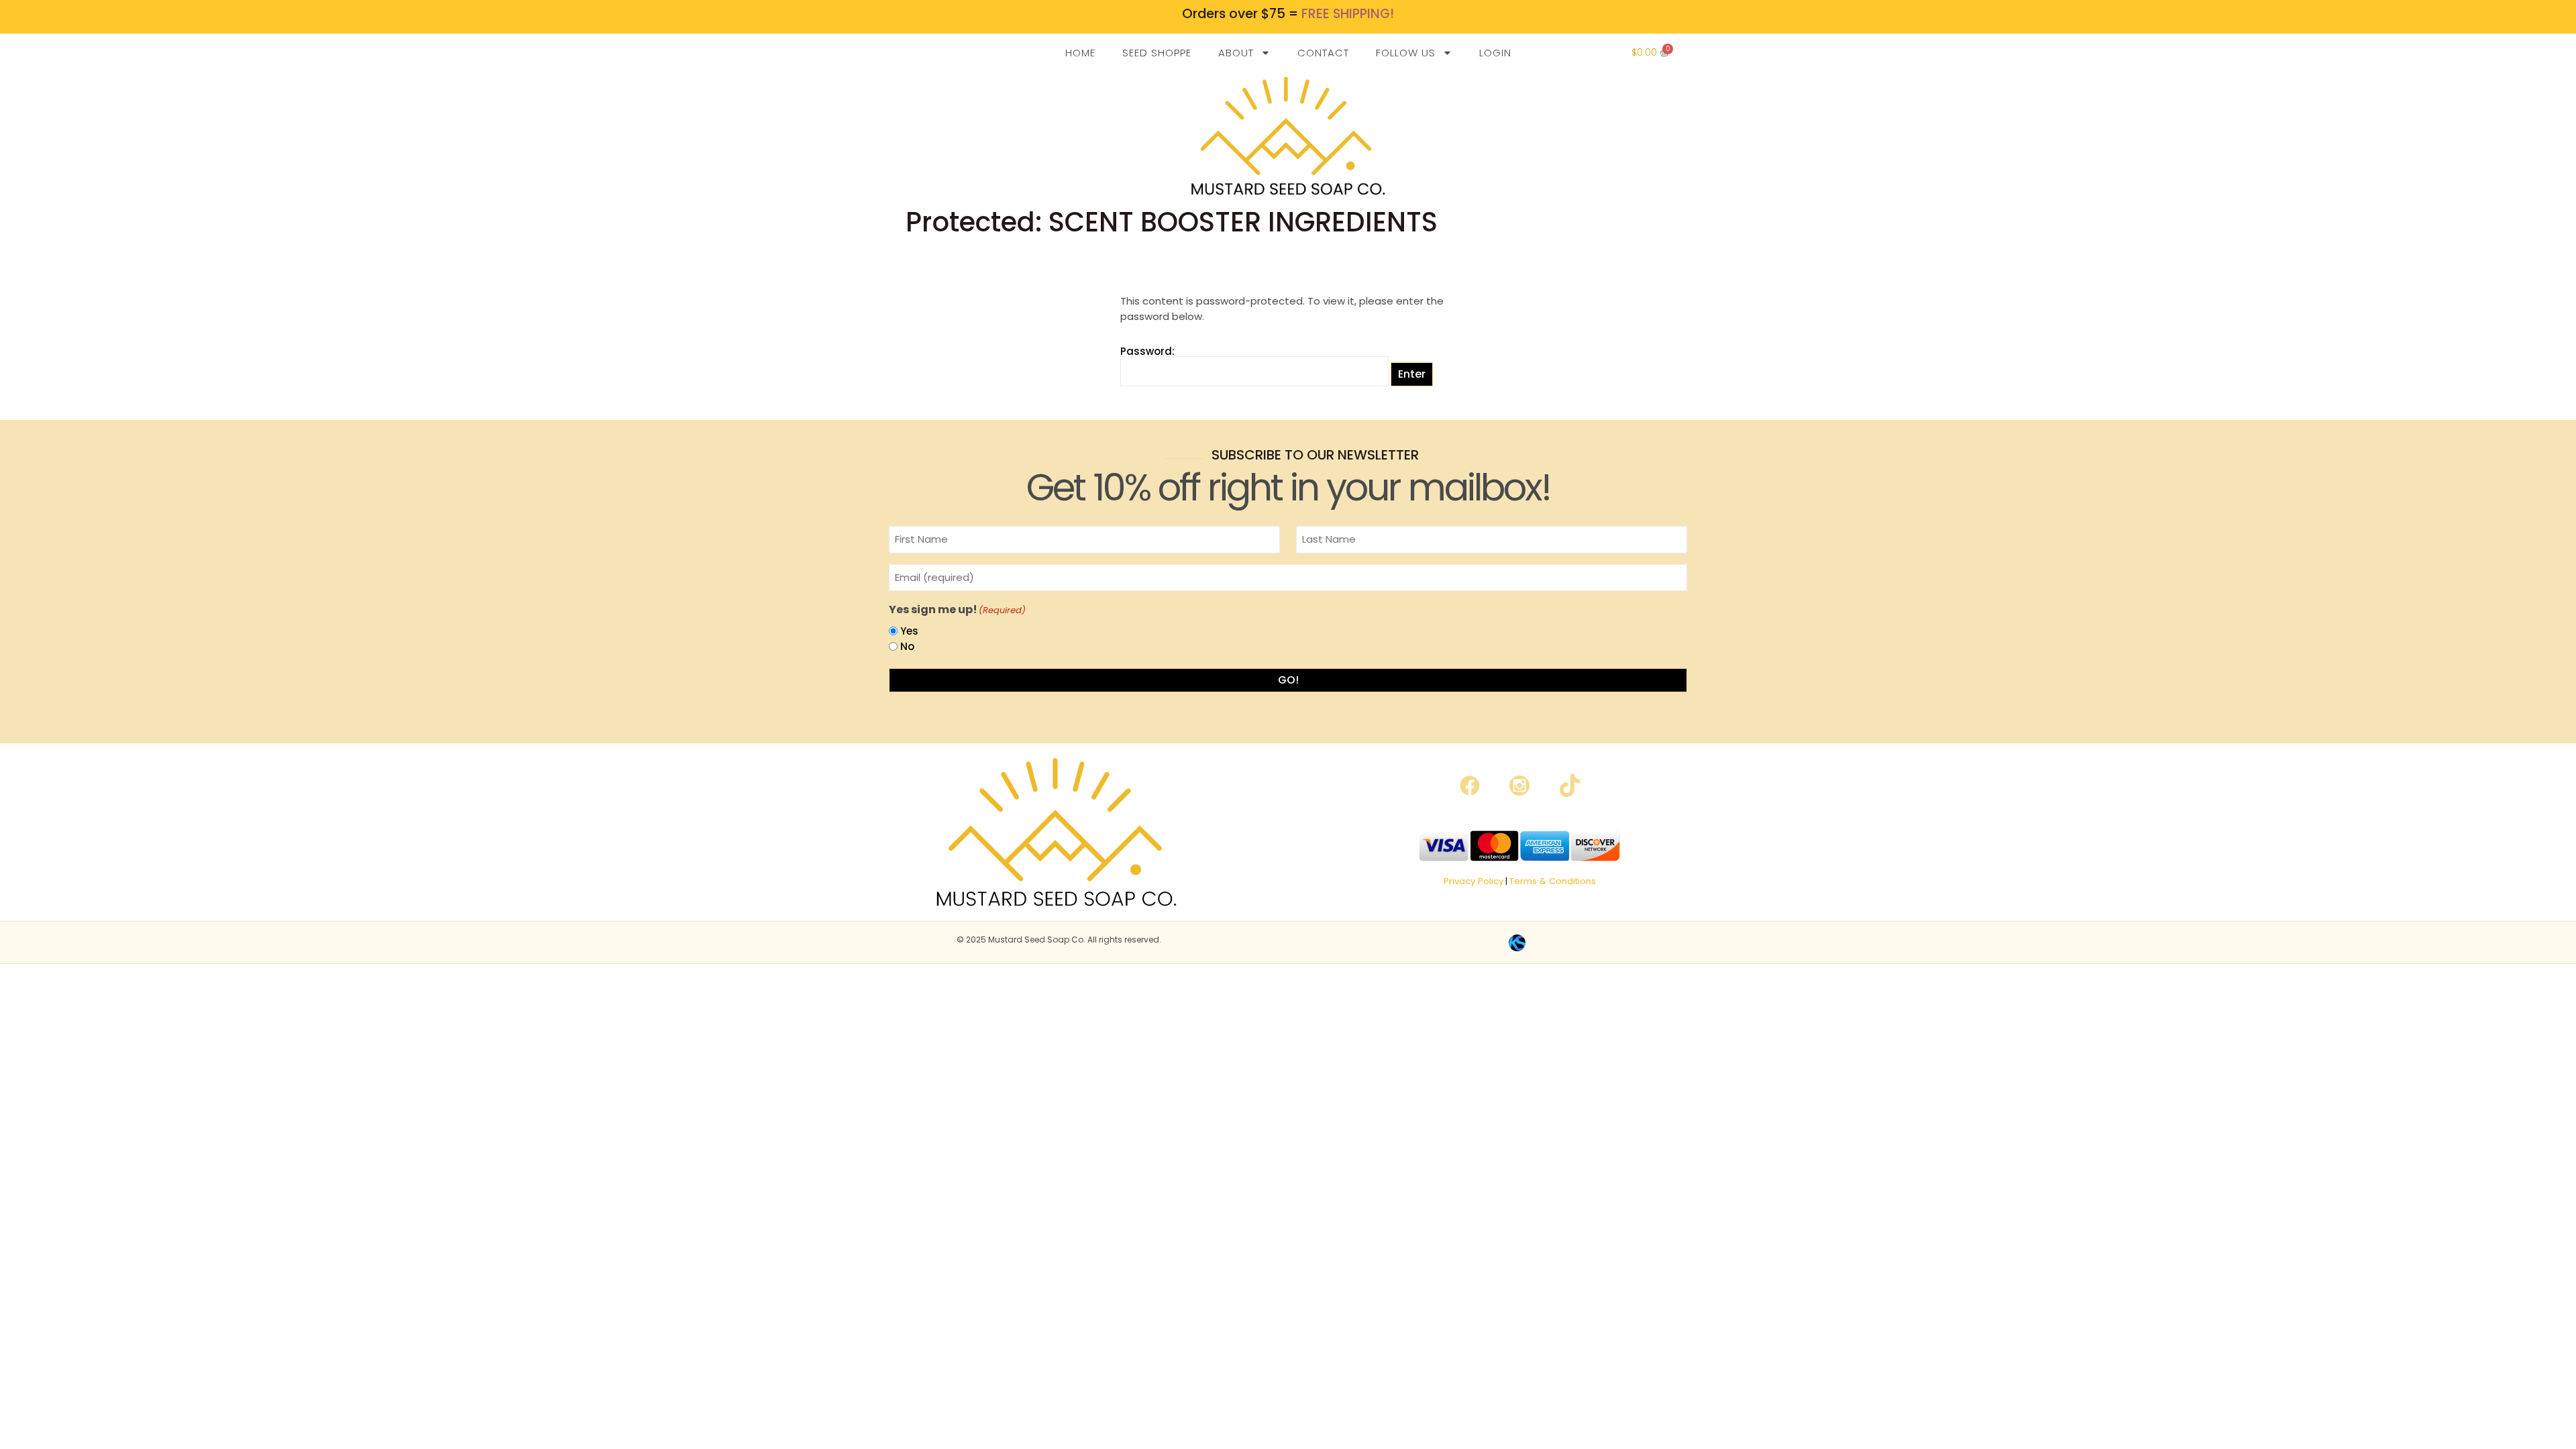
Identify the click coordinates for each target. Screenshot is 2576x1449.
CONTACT (1323, 53)
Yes (909, 631)
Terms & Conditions (1553, 881)
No (907, 646)
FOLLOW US (1406, 53)
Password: (1147, 352)
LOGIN (1495, 53)
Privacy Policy (1473, 881)
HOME (1080, 53)
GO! (1288, 680)
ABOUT (1236, 53)
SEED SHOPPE (1157, 53)
